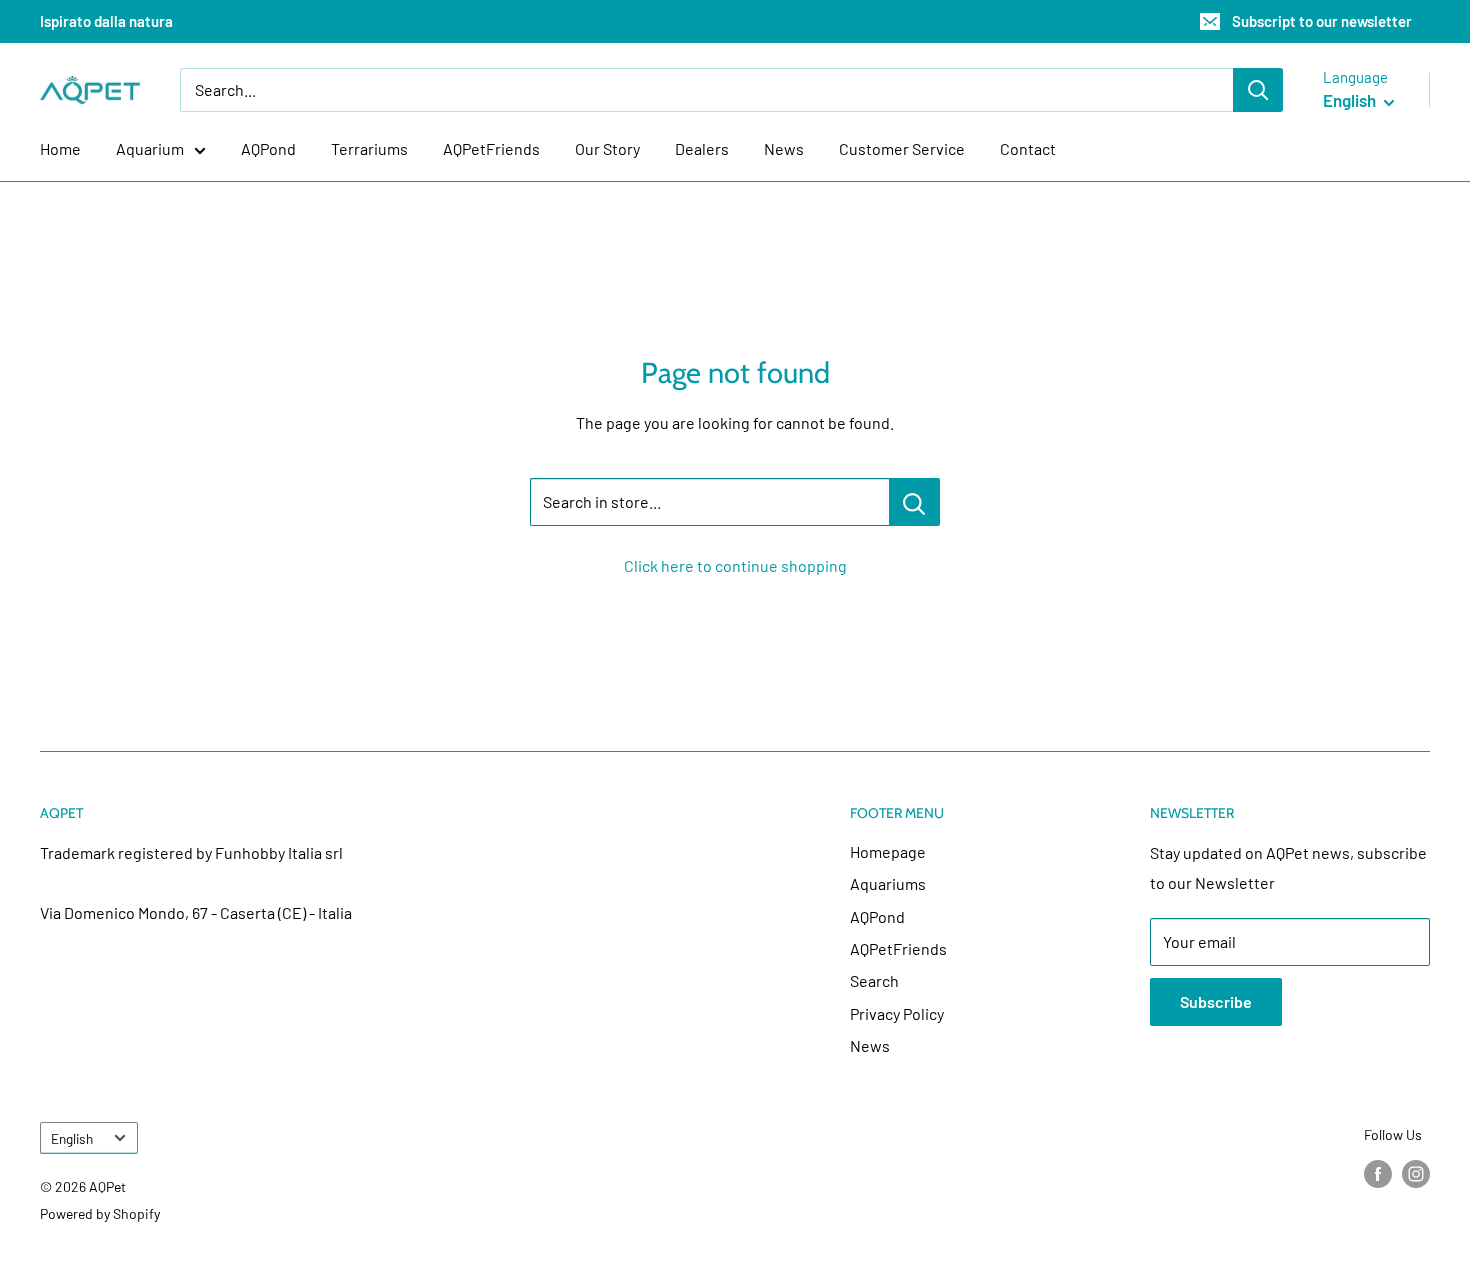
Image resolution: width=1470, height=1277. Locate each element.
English (72, 1138)
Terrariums (369, 148)
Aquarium (150, 148)
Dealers (702, 148)
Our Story (607, 148)
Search (874, 980)
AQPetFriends (491, 148)
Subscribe (1216, 1001)
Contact (1028, 148)
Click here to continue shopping (735, 565)
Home (60, 148)
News (784, 148)
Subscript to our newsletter (1322, 21)
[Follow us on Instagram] (1416, 1174)
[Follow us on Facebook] (1378, 1174)
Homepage (888, 851)
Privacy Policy (897, 1013)
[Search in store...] (914, 502)
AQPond (268, 148)
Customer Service (902, 148)
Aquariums (888, 883)
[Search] (1258, 90)
